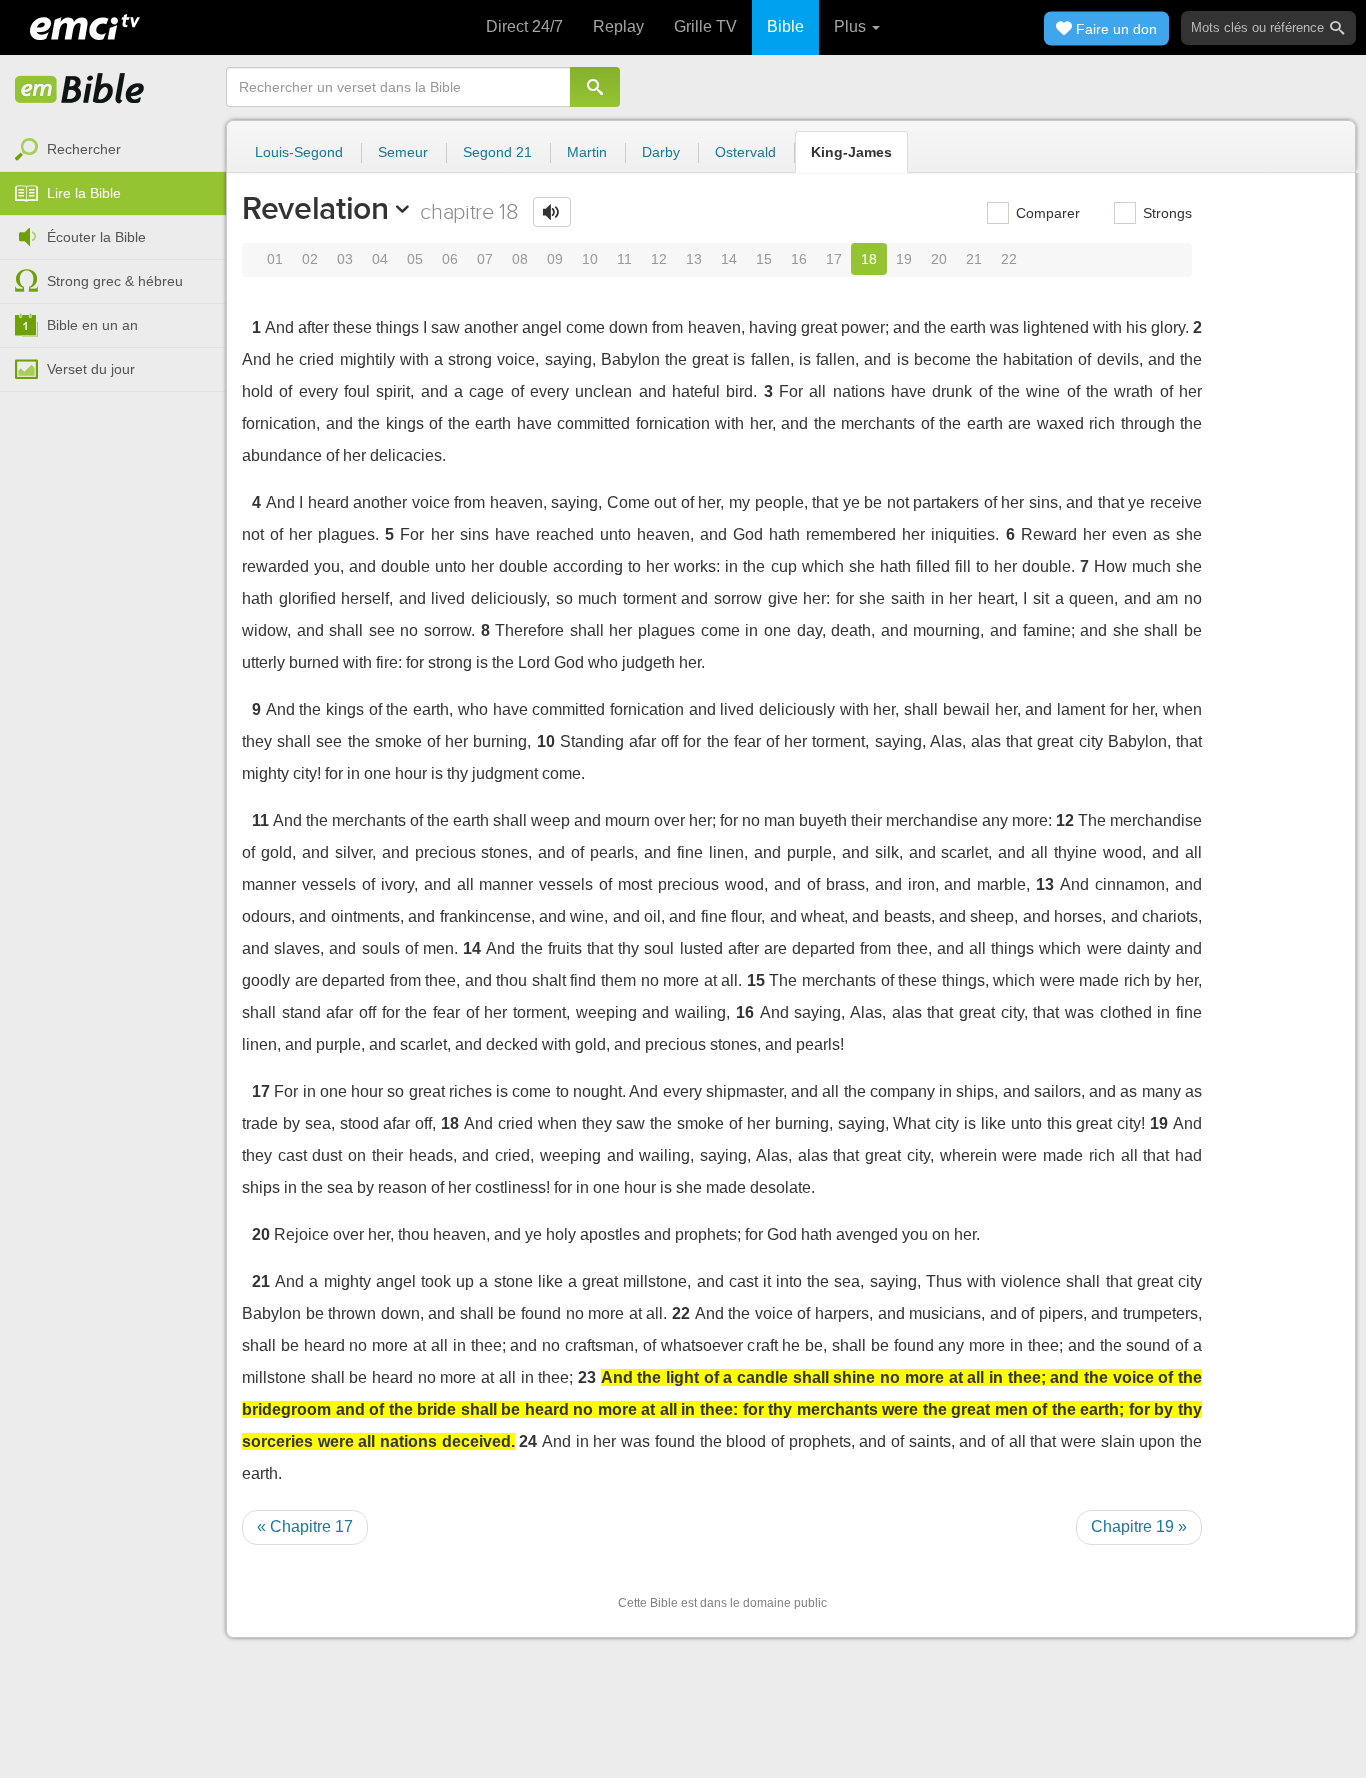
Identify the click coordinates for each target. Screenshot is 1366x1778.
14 (729, 259)
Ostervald (745, 152)
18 (869, 259)
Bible (785, 26)
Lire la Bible (84, 193)
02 (310, 259)
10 (590, 259)
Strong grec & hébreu (115, 281)
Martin (587, 152)
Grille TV (705, 26)
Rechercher (84, 149)
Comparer (1046, 213)
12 (659, 259)
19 (904, 259)
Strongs (1165, 213)
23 (587, 1377)
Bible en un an (92, 325)
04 (380, 259)
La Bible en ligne (80, 90)
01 (275, 259)
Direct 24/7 (524, 26)
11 (624, 259)
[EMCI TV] (85, 25)
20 (939, 259)
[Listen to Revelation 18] (552, 212)
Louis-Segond (299, 152)
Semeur (403, 152)
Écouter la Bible (96, 237)
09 (555, 259)
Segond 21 (497, 152)
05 (415, 259)
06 (450, 259)
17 (834, 259)
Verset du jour (91, 369)
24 (528, 1441)
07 (485, 259)
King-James (851, 152)
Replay (618, 26)
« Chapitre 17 (305, 1526)
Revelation (315, 208)
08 (520, 259)
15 (764, 259)
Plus (852, 26)
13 (694, 259)
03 (345, 259)
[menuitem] (113, 150)
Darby (661, 152)
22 (1009, 259)
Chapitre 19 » (1139, 1526)
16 (799, 259)
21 (974, 259)
